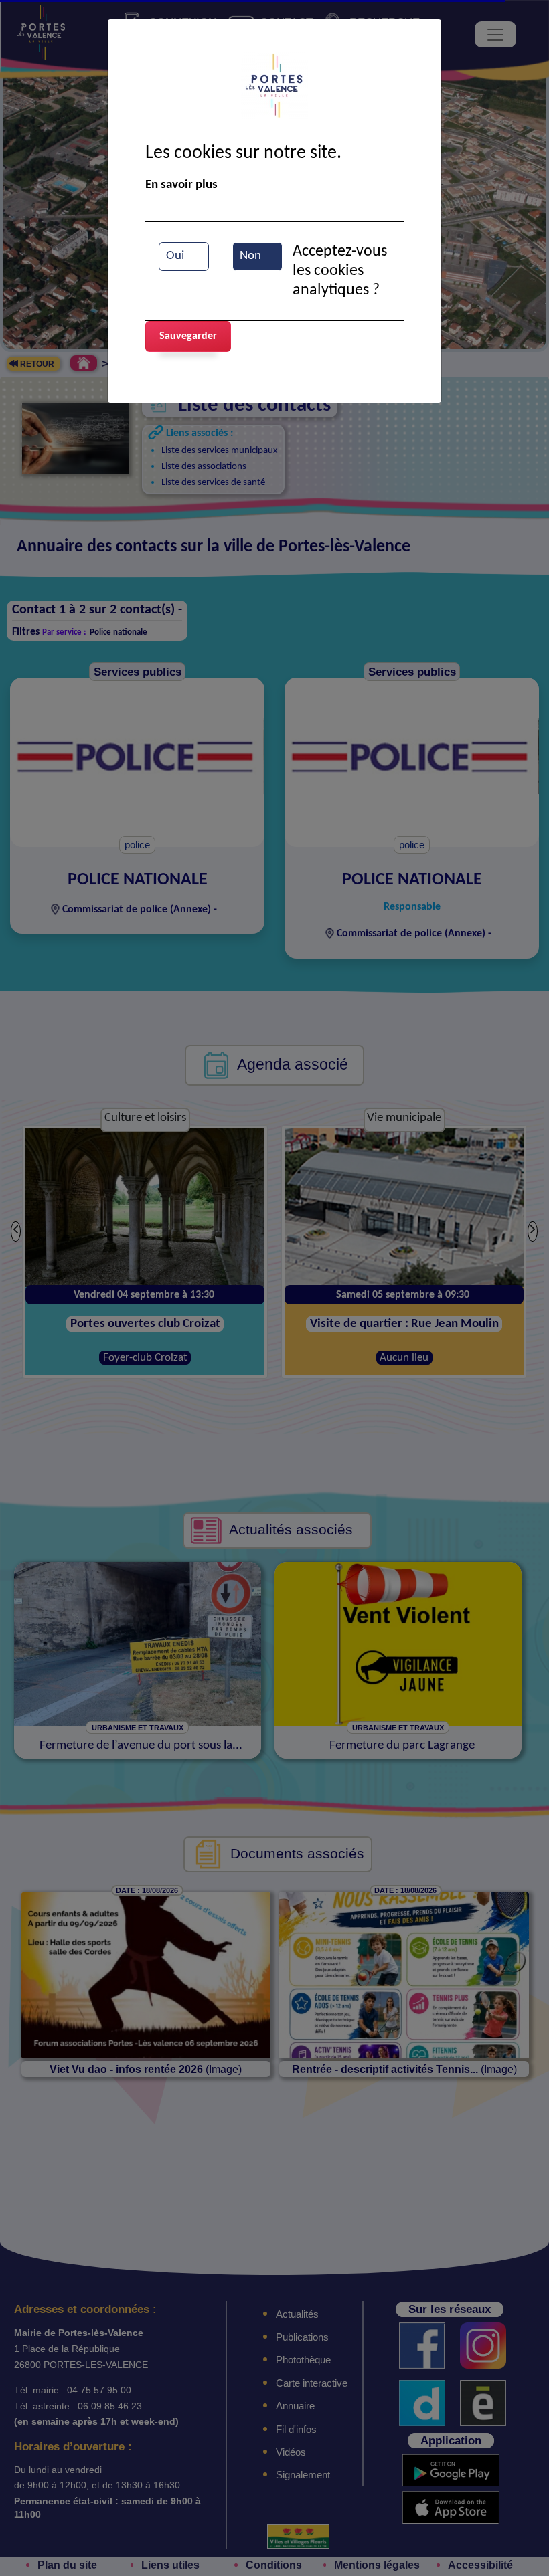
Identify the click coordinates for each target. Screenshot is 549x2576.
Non (250, 256)
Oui (175, 256)
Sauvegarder (188, 336)
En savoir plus (181, 185)
